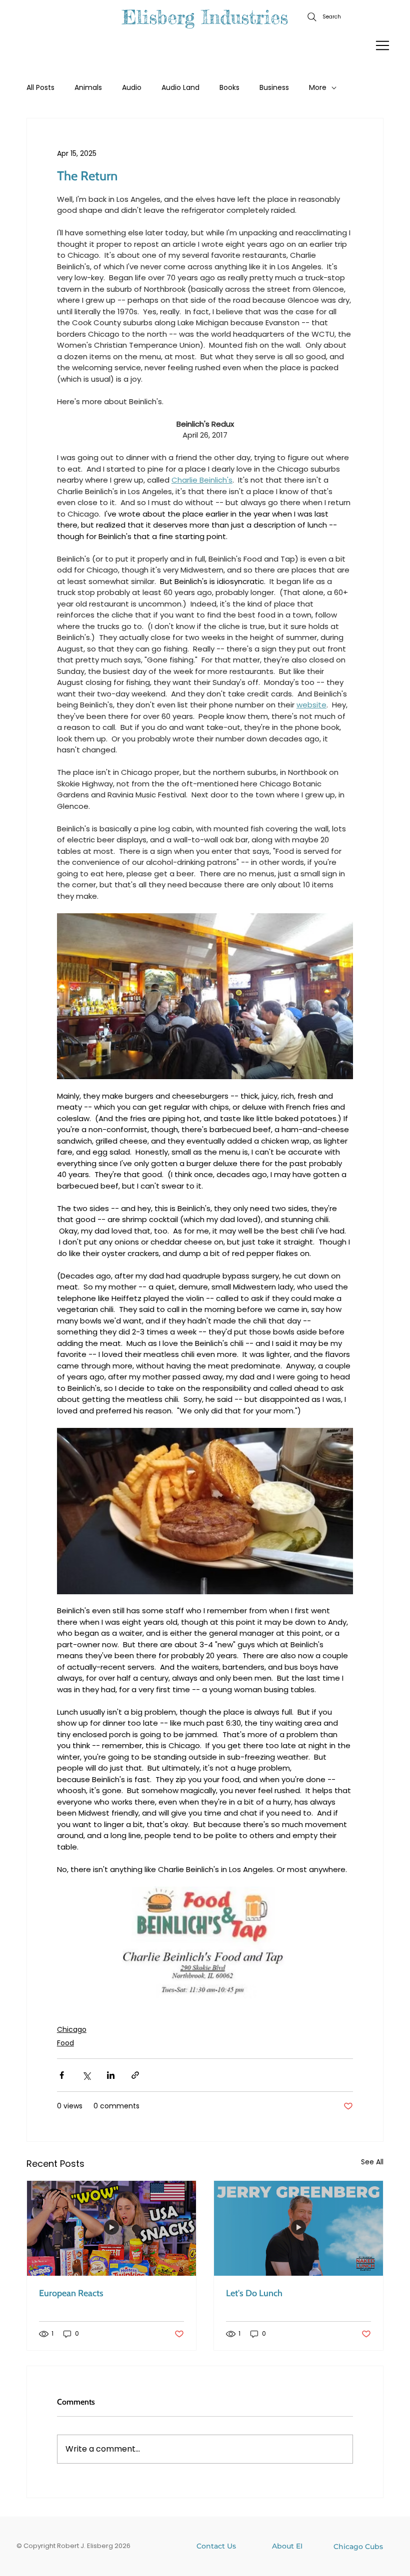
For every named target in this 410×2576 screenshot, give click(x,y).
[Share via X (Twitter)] (86, 2075)
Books (229, 88)
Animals (88, 88)
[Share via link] (135, 2075)
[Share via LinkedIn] (111, 2075)
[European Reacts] (111, 2228)
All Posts (40, 88)
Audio (132, 88)
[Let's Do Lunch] (298, 2228)
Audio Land (180, 88)
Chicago (72, 2029)
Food (65, 2043)
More (318, 88)
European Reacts (71, 2293)
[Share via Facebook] (62, 2075)
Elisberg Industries (205, 17)
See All (372, 2162)
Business (274, 88)
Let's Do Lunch (254, 2293)
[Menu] (383, 45)
